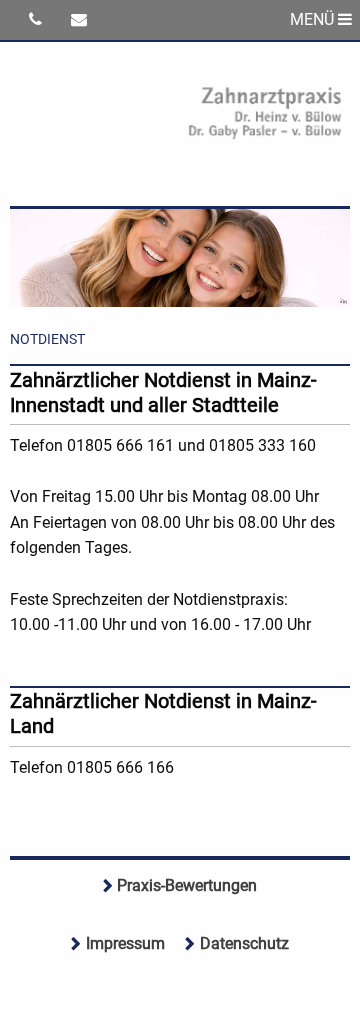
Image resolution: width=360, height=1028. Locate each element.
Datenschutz (244, 943)
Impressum (125, 943)
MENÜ (314, 19)
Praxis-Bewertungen (187, 885)
